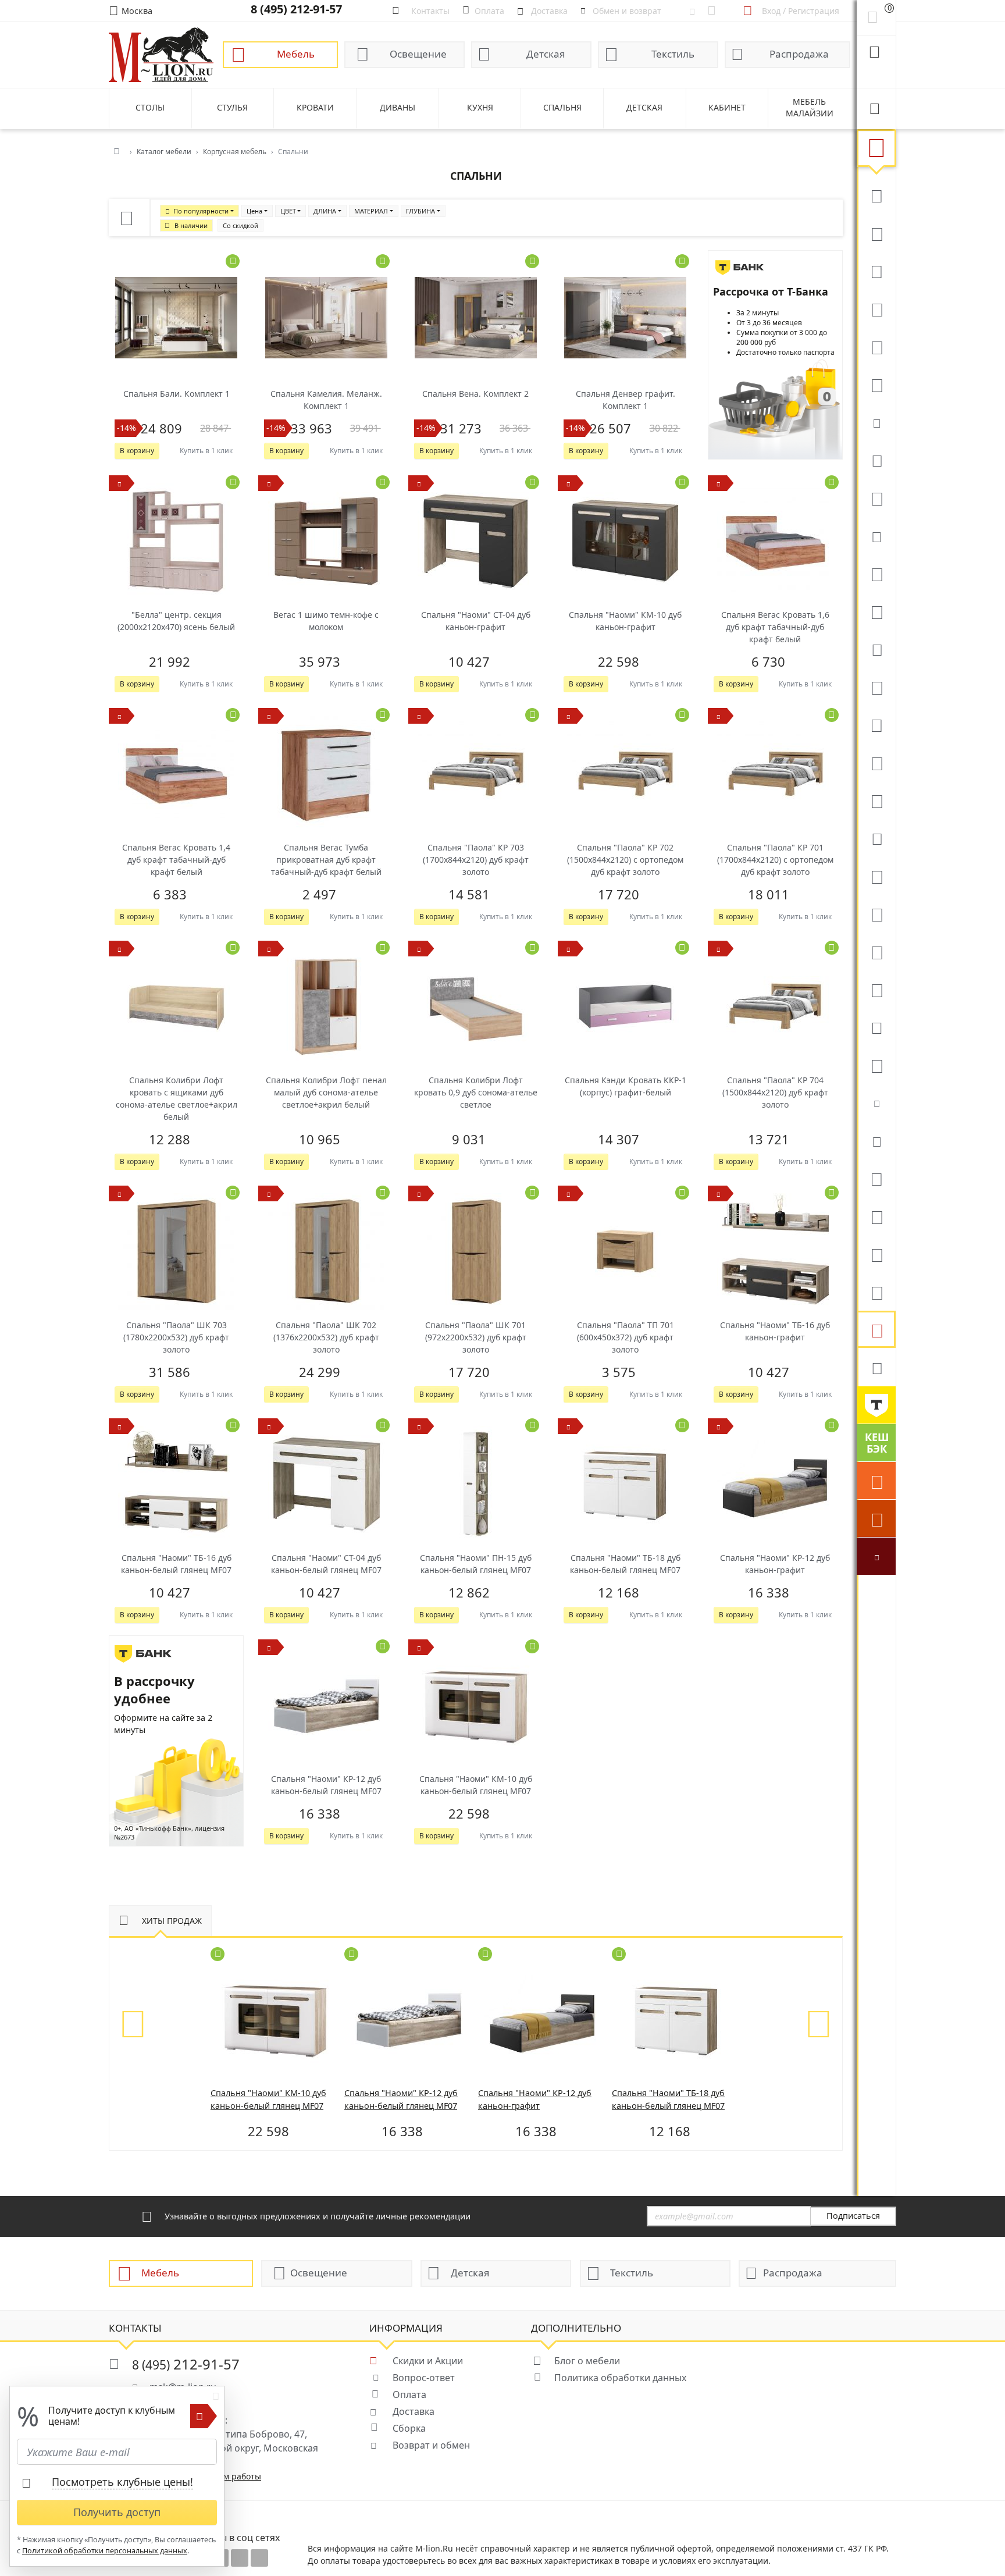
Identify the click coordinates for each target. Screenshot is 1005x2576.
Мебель (296, 54)
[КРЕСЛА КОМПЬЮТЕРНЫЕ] (876, 384)
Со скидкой (240, 225)
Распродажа (799, 54)
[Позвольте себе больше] (876, 1405)
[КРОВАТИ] (876, 460)
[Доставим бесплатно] (876, 1481)
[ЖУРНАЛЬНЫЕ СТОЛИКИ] (876, 724)
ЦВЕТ (288, 211)
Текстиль (673, 54)
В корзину (137, 451)
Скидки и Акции (428, 2361)
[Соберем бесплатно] (876, 1518)
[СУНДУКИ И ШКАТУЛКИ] (876, 1140)
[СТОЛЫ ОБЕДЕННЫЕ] (876, 271)
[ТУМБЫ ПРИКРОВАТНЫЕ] (876, 497)
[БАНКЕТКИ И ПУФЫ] (876, 1027)
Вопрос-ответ (424, 2378)
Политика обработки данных (620, 2378)
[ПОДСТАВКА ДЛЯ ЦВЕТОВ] (876, 989)
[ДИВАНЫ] (876, 195)
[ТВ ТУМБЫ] (876, 762)
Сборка (409, 2428)
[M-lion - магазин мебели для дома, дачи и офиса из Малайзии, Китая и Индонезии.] (161, 54)
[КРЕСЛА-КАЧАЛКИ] (876, 951)
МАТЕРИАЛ (371, 211)
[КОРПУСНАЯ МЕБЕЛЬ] (876, 1329)
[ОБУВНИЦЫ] (876, 1102)
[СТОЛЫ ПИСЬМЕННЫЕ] (876, 913)
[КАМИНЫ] (876, 838)
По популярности (201, 211)
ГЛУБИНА (420, 211)
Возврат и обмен (431, 2445)
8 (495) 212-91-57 (296, 9)
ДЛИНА (325, 211)
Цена (254, 211)
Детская (546, 54)
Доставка (414, 2411)
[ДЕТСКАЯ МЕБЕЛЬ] (876, 876)
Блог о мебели (587, 2361)
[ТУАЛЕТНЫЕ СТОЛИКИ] (876, 686)
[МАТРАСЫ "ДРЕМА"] (876, 422)
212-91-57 (186, 2364)
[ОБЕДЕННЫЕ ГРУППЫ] (876, 800)
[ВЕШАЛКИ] (876, 1216)
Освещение (418, 54)
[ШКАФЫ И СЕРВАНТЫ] (876, 611)
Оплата (409, 2394)
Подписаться (853, 2216)
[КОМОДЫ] (876, 649)
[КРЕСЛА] (876, 346)
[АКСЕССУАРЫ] (876, 1291)
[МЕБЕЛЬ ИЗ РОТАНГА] (876, 535)
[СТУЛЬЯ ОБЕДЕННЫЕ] (876, 308)
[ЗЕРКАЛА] (876, 1065)
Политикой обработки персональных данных (105, 2551)
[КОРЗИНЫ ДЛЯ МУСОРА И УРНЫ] (876, 1367)
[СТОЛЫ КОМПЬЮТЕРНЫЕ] (876, 573)
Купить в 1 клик (206, 451)
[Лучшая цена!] (876, 1556)
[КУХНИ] (876, 233)
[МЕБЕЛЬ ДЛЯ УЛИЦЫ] (876, 1254)
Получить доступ (117, 2512)
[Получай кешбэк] (876, 1443)
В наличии (191, 225)
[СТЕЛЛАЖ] (876, 1178)
